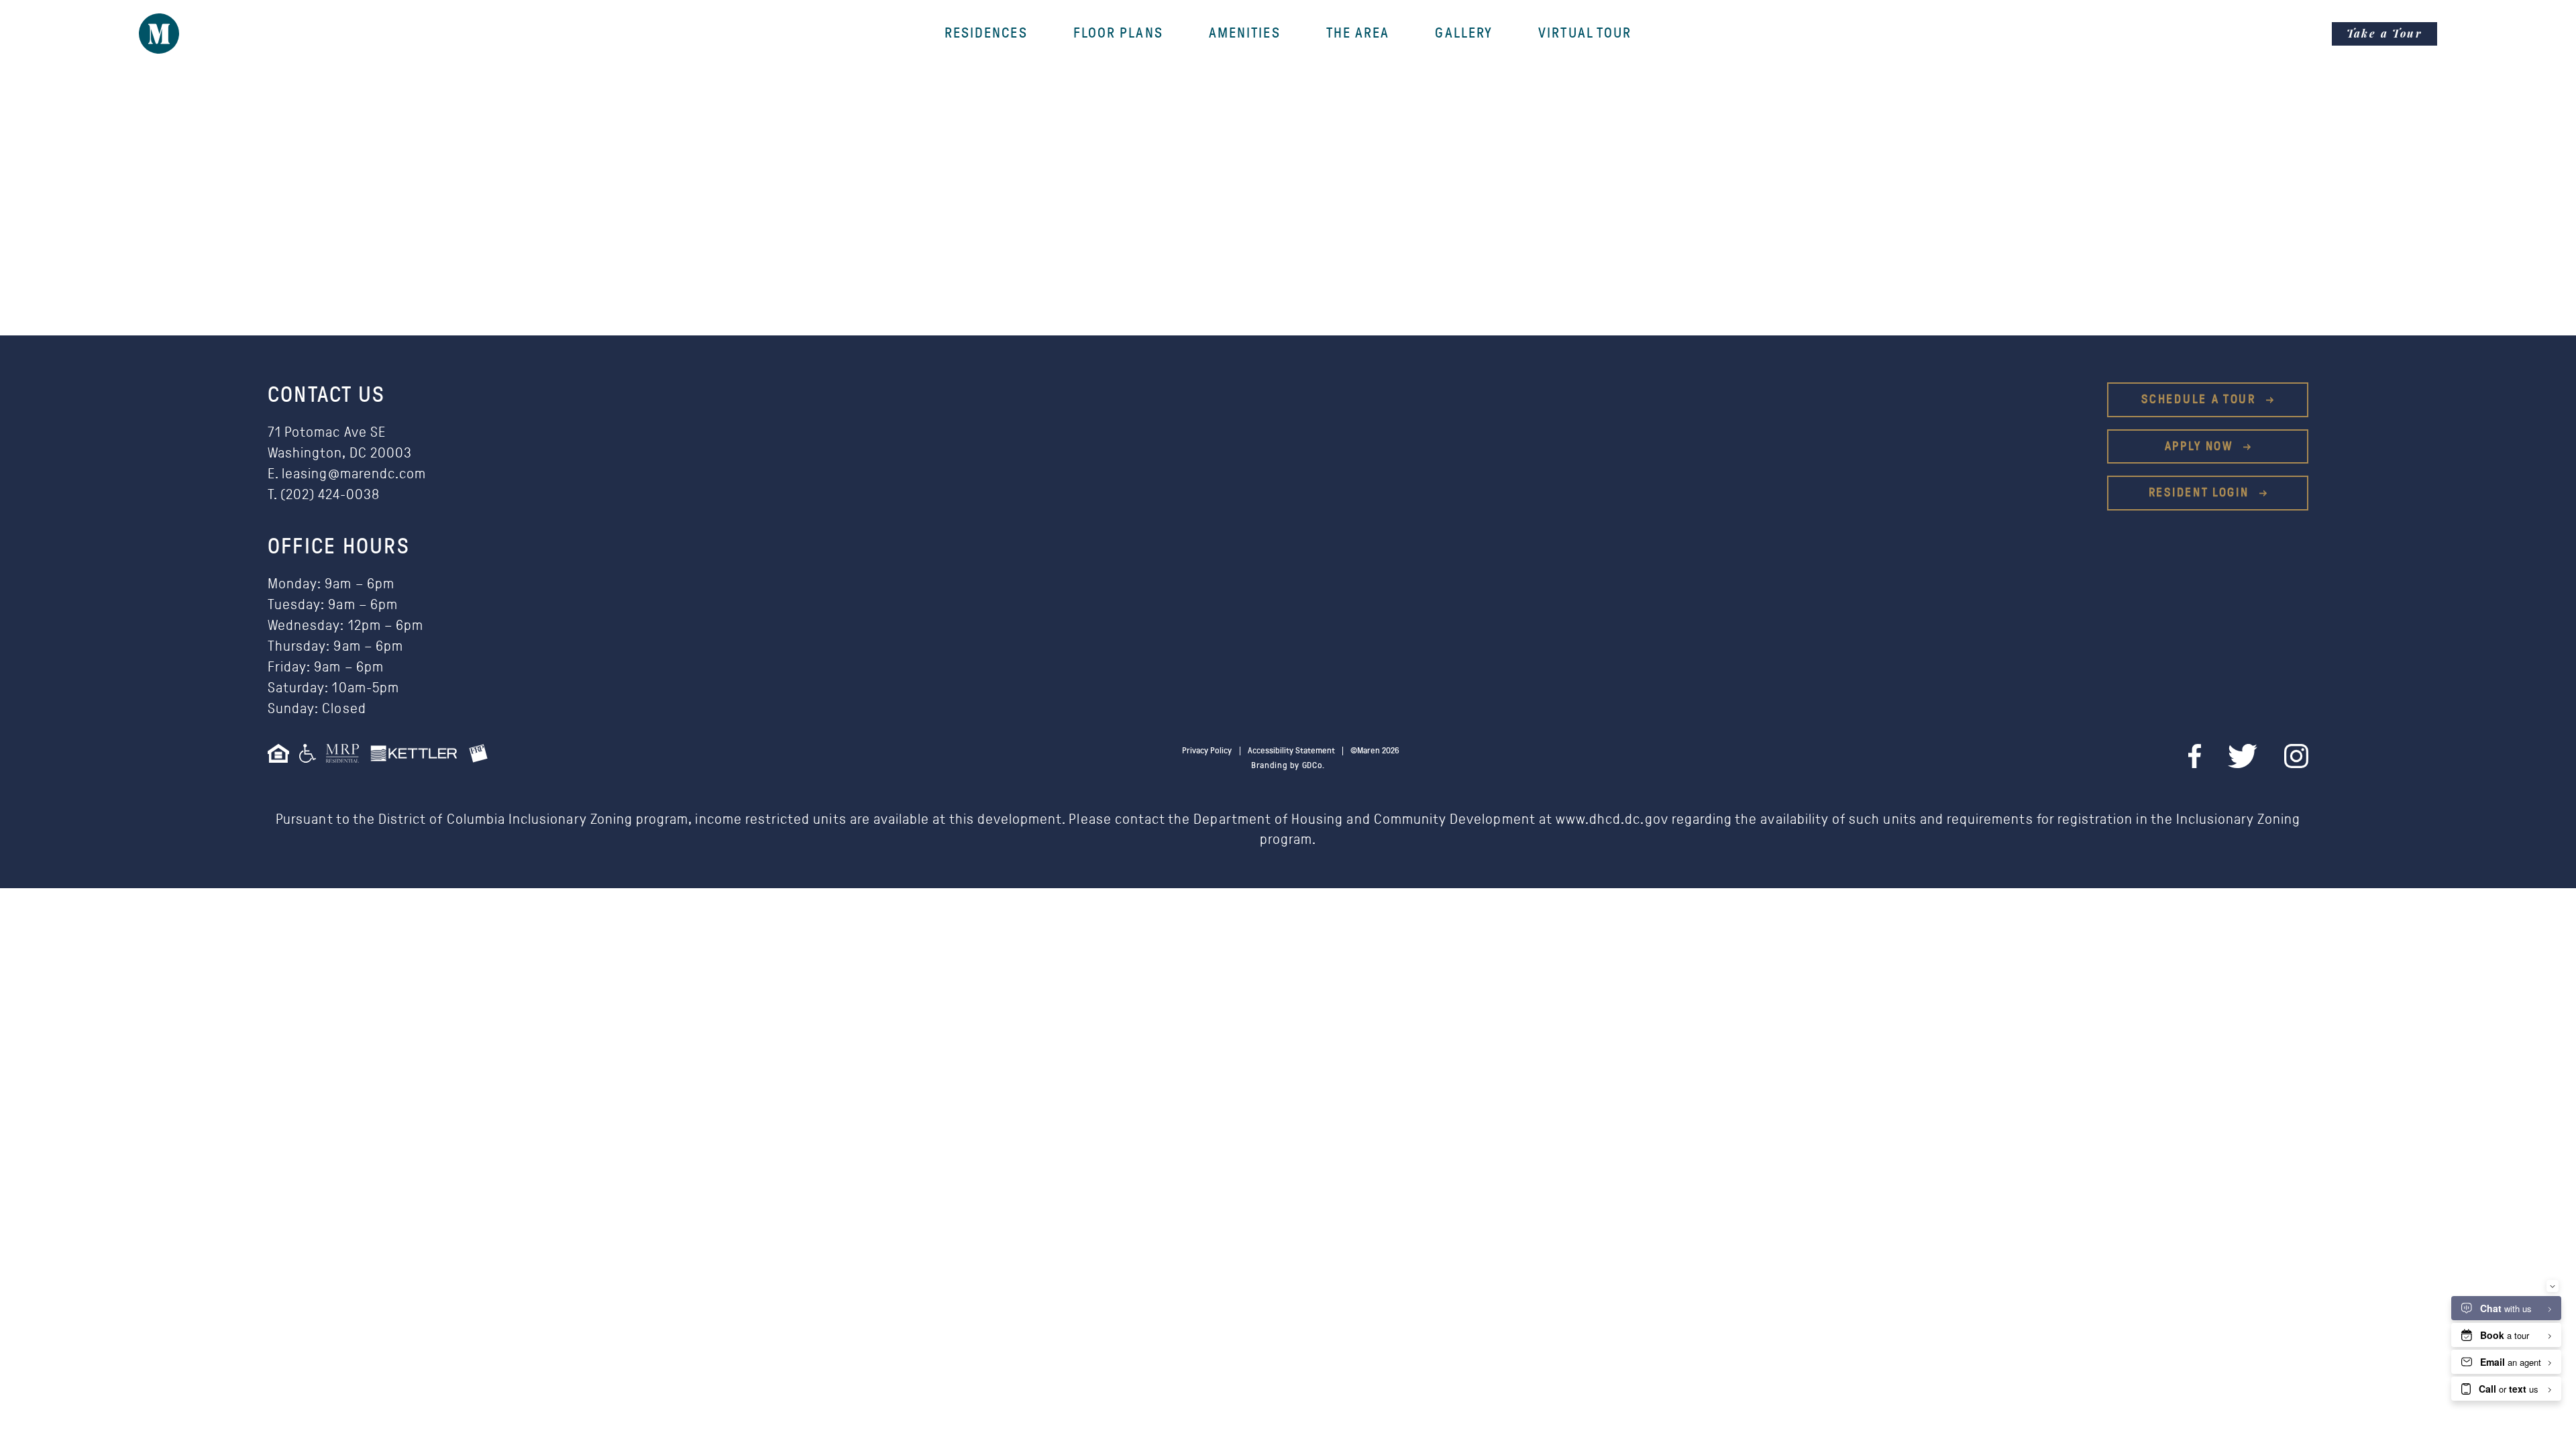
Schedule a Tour (2201, 399)
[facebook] (2195, 756)
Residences (986, 34)
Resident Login (2201, 493)
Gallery (1464, 34)
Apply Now (2201, 446)
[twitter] (2243, 756)
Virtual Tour (1585, 34)
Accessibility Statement (1291, 751)
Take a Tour (2384, 33)
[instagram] (2296, 756)
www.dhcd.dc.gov (1612, 819)
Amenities (1245, 34)
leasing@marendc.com (354, 474)
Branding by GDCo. (1288, 766)
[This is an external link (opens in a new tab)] (347, 757)
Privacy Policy (1207, 751)
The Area (1358, 34)
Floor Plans (1118, 34)
